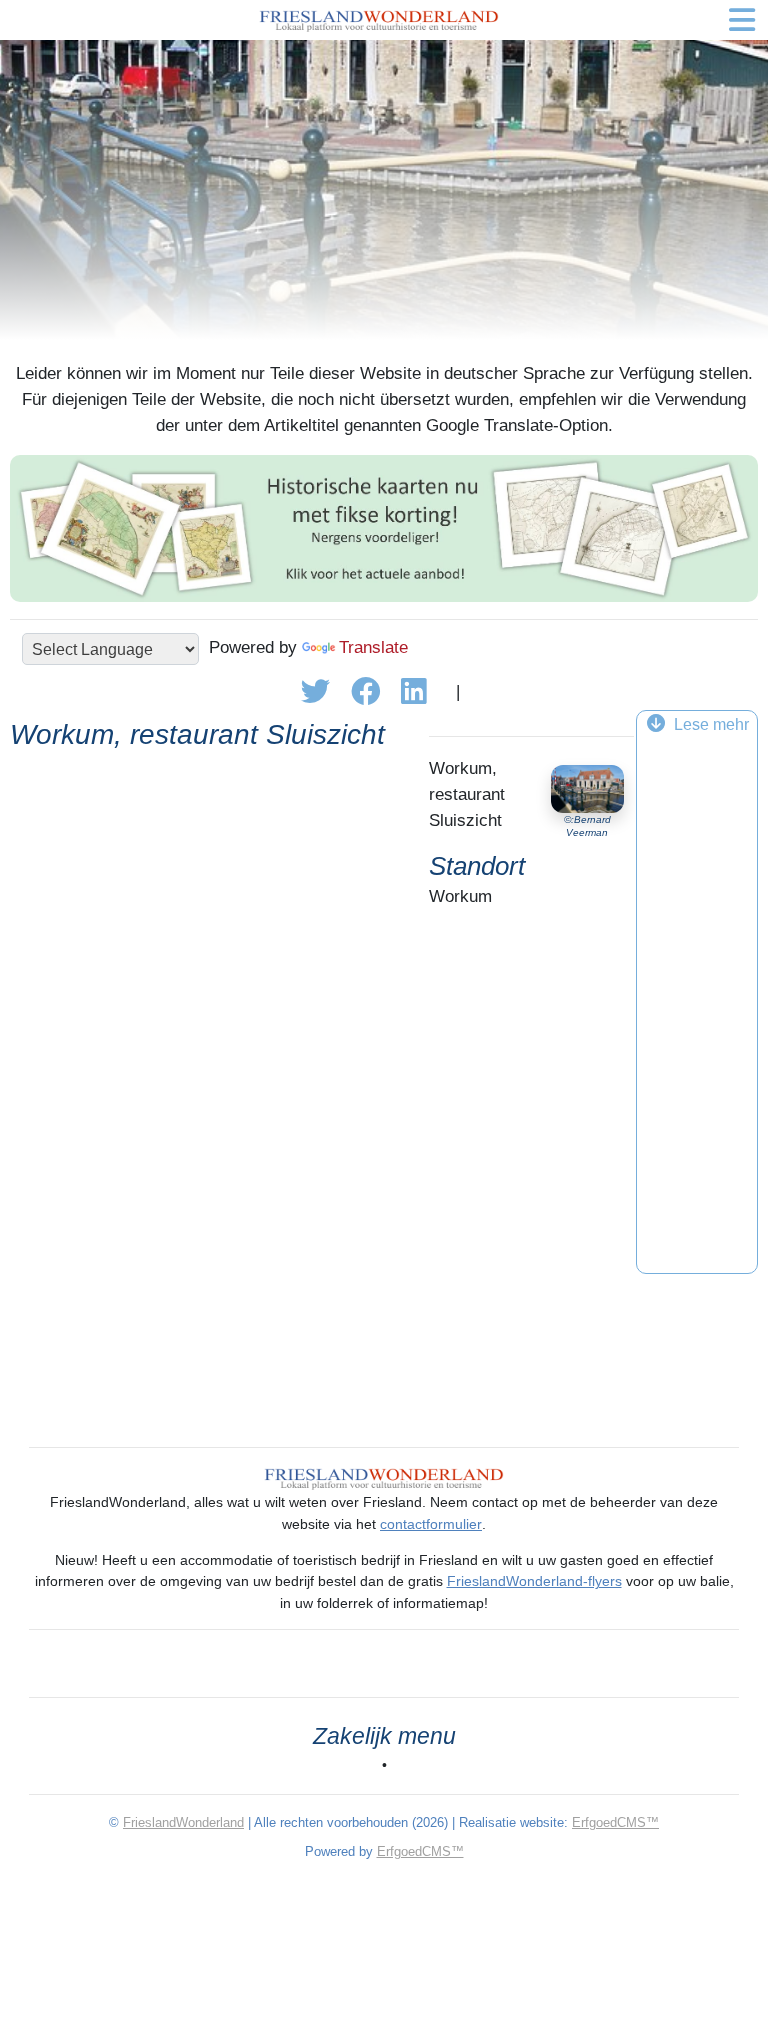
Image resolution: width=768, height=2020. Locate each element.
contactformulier (431, 1524)
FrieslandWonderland (183, 1822)
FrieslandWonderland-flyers (534, 1581)
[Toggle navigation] (742, 20)
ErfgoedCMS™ (615, 1822)
